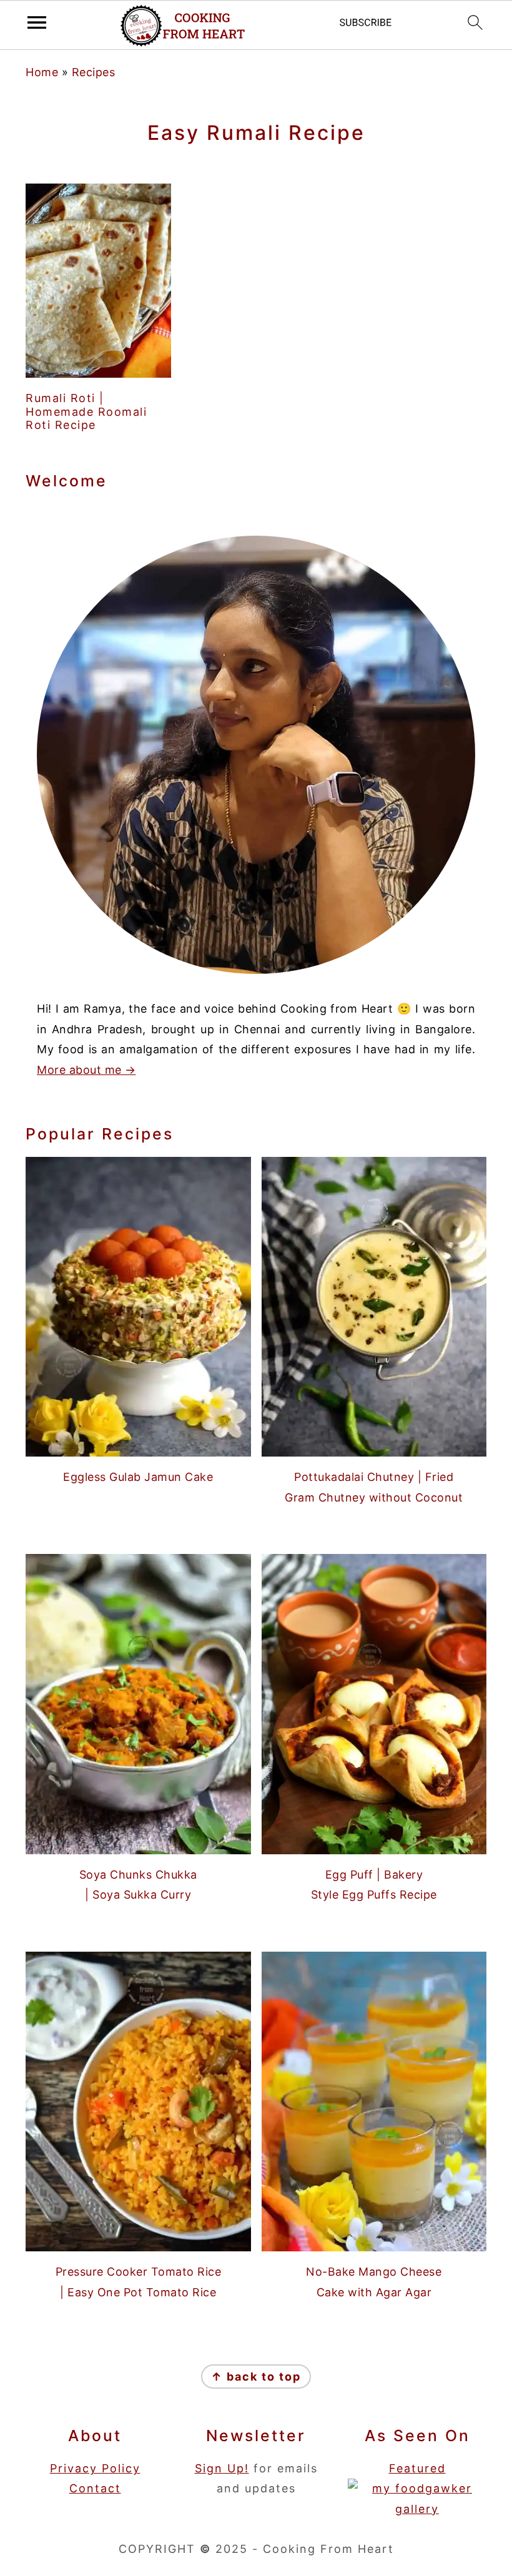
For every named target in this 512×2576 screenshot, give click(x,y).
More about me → (86, 1070)
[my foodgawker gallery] (417, 2509)
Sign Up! (222, 2468)
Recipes (94, 72)
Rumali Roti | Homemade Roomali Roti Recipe (86, 411)
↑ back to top (256, 2377)
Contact (95, 2488)
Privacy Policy (95, 2468)
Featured (417, 2468)
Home (42, 72)
